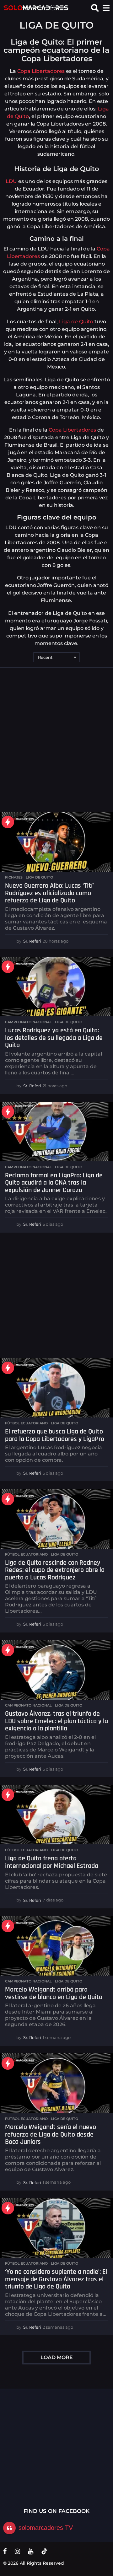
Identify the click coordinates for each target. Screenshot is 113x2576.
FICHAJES (14, 877)
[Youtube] (31, 2551)
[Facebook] (5, 2551)
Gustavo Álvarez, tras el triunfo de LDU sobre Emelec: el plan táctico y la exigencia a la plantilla (56, 1721)
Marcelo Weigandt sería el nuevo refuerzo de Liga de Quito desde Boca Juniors (51, 2135)
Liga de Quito (75, 322)
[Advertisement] (56, 740)
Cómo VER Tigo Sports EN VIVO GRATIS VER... (34, 2445)
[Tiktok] (44, 2551)
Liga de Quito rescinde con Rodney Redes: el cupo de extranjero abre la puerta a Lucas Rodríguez (55, 1570)
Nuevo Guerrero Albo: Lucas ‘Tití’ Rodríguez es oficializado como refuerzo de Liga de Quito (49, 893)
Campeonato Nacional (28, 1022)
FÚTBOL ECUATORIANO (26, 1423)
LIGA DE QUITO (39, 877)
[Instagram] (17, 2551)
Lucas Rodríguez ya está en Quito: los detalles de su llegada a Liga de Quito (54, 1038)
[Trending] (8, 822)
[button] (95, 8)
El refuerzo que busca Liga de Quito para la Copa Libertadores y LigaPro (55, 1435)
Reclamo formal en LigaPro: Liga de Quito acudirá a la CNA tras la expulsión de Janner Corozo (54, 1183)
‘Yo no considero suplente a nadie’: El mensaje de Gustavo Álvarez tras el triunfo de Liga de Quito (56, 2279)
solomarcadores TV (46, 2528)
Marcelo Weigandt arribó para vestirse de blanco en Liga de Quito (54, 1993)
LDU (11, 181)
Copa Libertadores (41, 71)
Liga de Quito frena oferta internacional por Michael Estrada (52, 1862)
